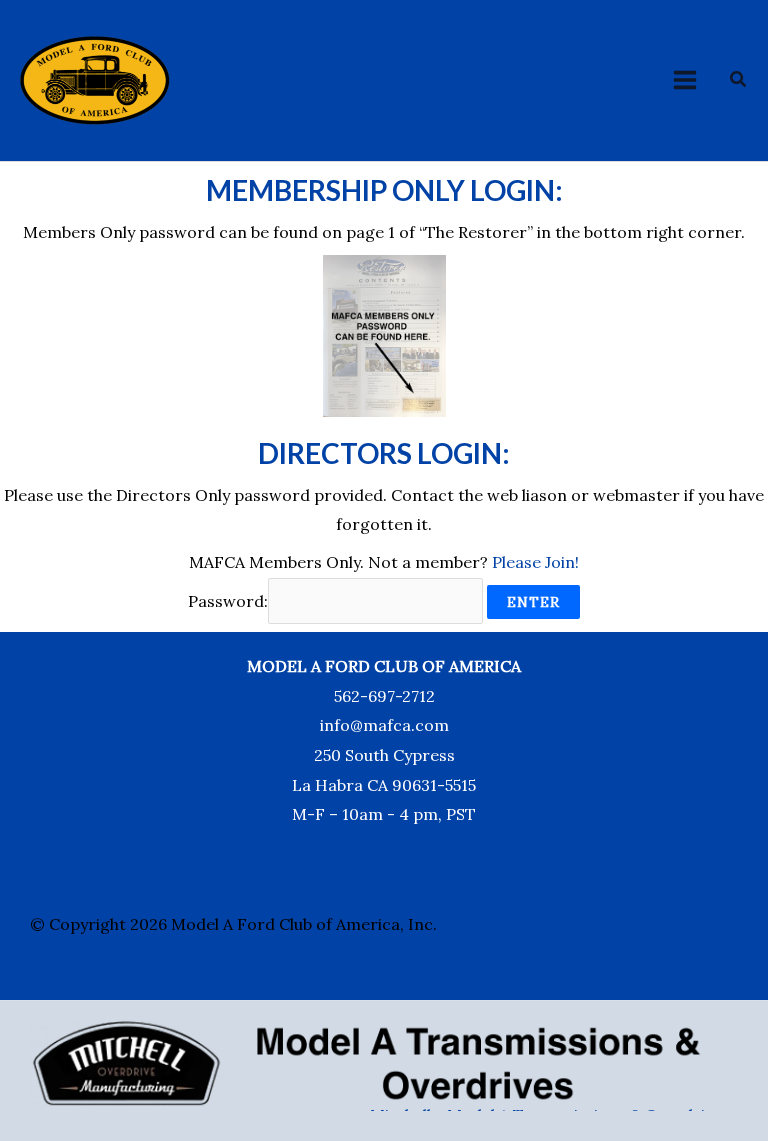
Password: (228, 601)
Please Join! (535, 562)
